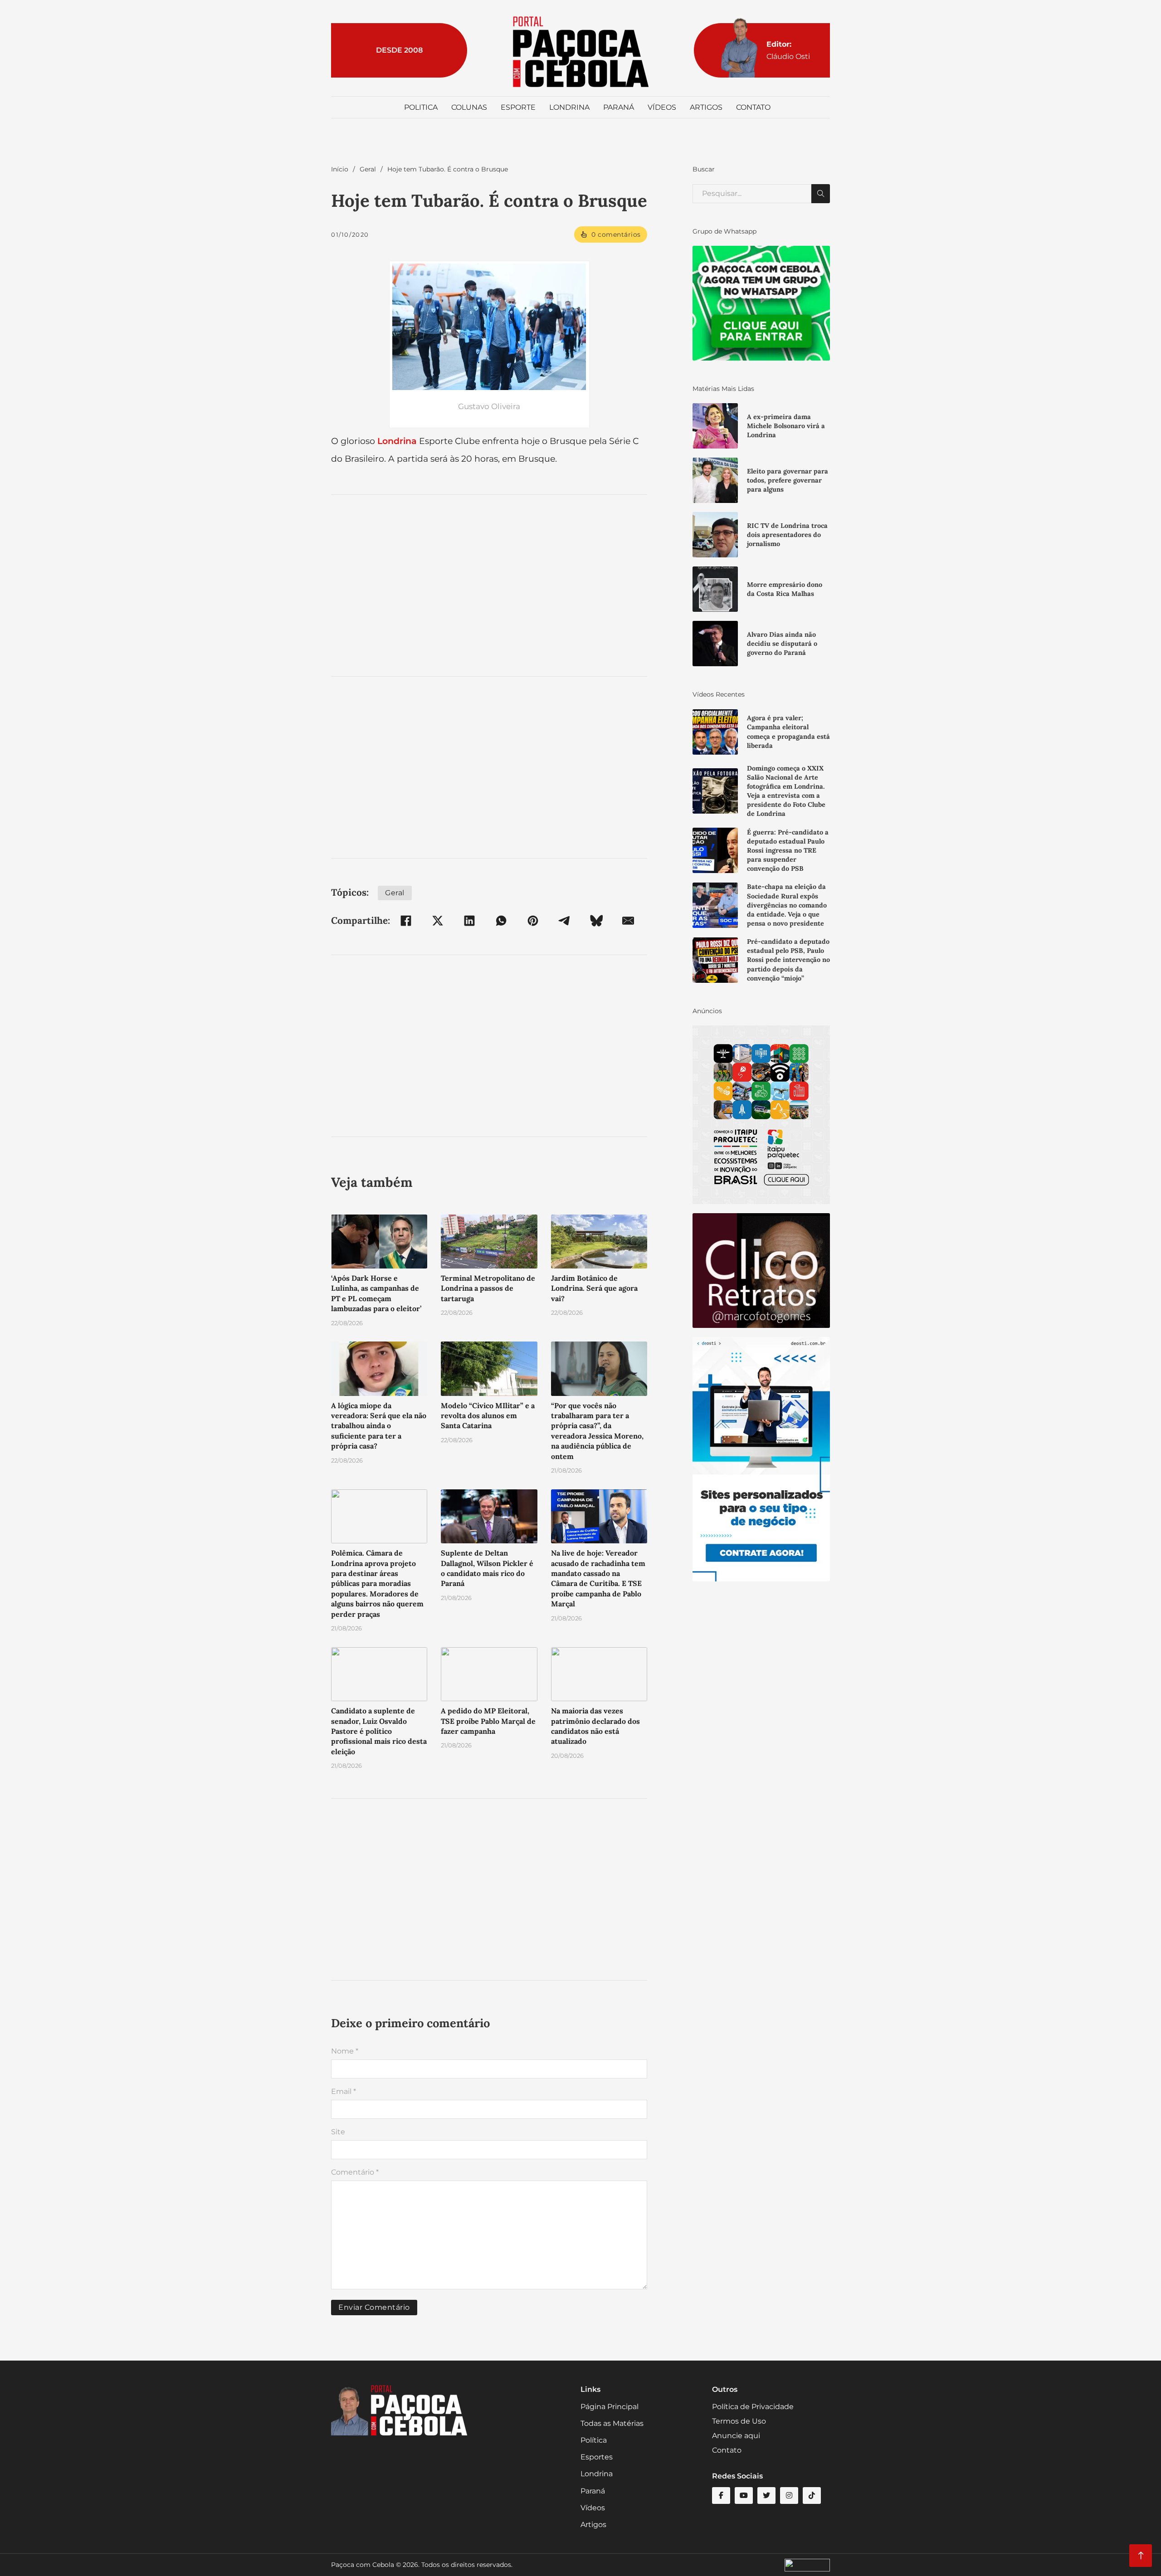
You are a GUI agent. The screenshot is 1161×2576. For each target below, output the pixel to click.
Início (340, 169)
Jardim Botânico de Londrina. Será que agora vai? (594, 1288)
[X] (438, 921)
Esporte (518, 107)
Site (338, 2132)
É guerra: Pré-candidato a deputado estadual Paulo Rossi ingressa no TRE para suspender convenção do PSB (788, 851)
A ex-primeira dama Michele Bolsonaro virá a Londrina (786, 426)
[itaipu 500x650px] (761, 1115)
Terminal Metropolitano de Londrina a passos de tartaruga (488, 1288)
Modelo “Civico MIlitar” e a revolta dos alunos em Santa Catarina (488, 1416)
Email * (344, 2091)
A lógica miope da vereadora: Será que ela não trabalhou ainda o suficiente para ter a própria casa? (379, 1426)
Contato (753, 107)
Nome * (345, 2051)
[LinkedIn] (469, 921)
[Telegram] (565, 921)
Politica (421, 107)
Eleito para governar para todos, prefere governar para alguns (788, 480)
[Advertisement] (489, 585)
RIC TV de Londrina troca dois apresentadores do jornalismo (787, 535)
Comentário (355, 2172)
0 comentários (616, 234)
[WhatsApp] (501, 921)
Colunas (469, 107)
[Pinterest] (533, 921)
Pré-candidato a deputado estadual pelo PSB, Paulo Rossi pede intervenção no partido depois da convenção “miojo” (788, 960)
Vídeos (662, 107)
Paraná (619, 107)
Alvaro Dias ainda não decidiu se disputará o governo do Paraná (782, 644)
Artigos (706, 107)
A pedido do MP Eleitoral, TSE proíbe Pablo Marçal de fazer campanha (488, 1721)
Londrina (569, 107)
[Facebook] (406, 921)
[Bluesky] (596, 921)
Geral (368, 169)
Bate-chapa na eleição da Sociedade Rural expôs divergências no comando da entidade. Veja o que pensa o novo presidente (787, 905)
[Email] (628, 921)
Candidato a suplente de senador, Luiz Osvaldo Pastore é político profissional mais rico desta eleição (379, 1731)
